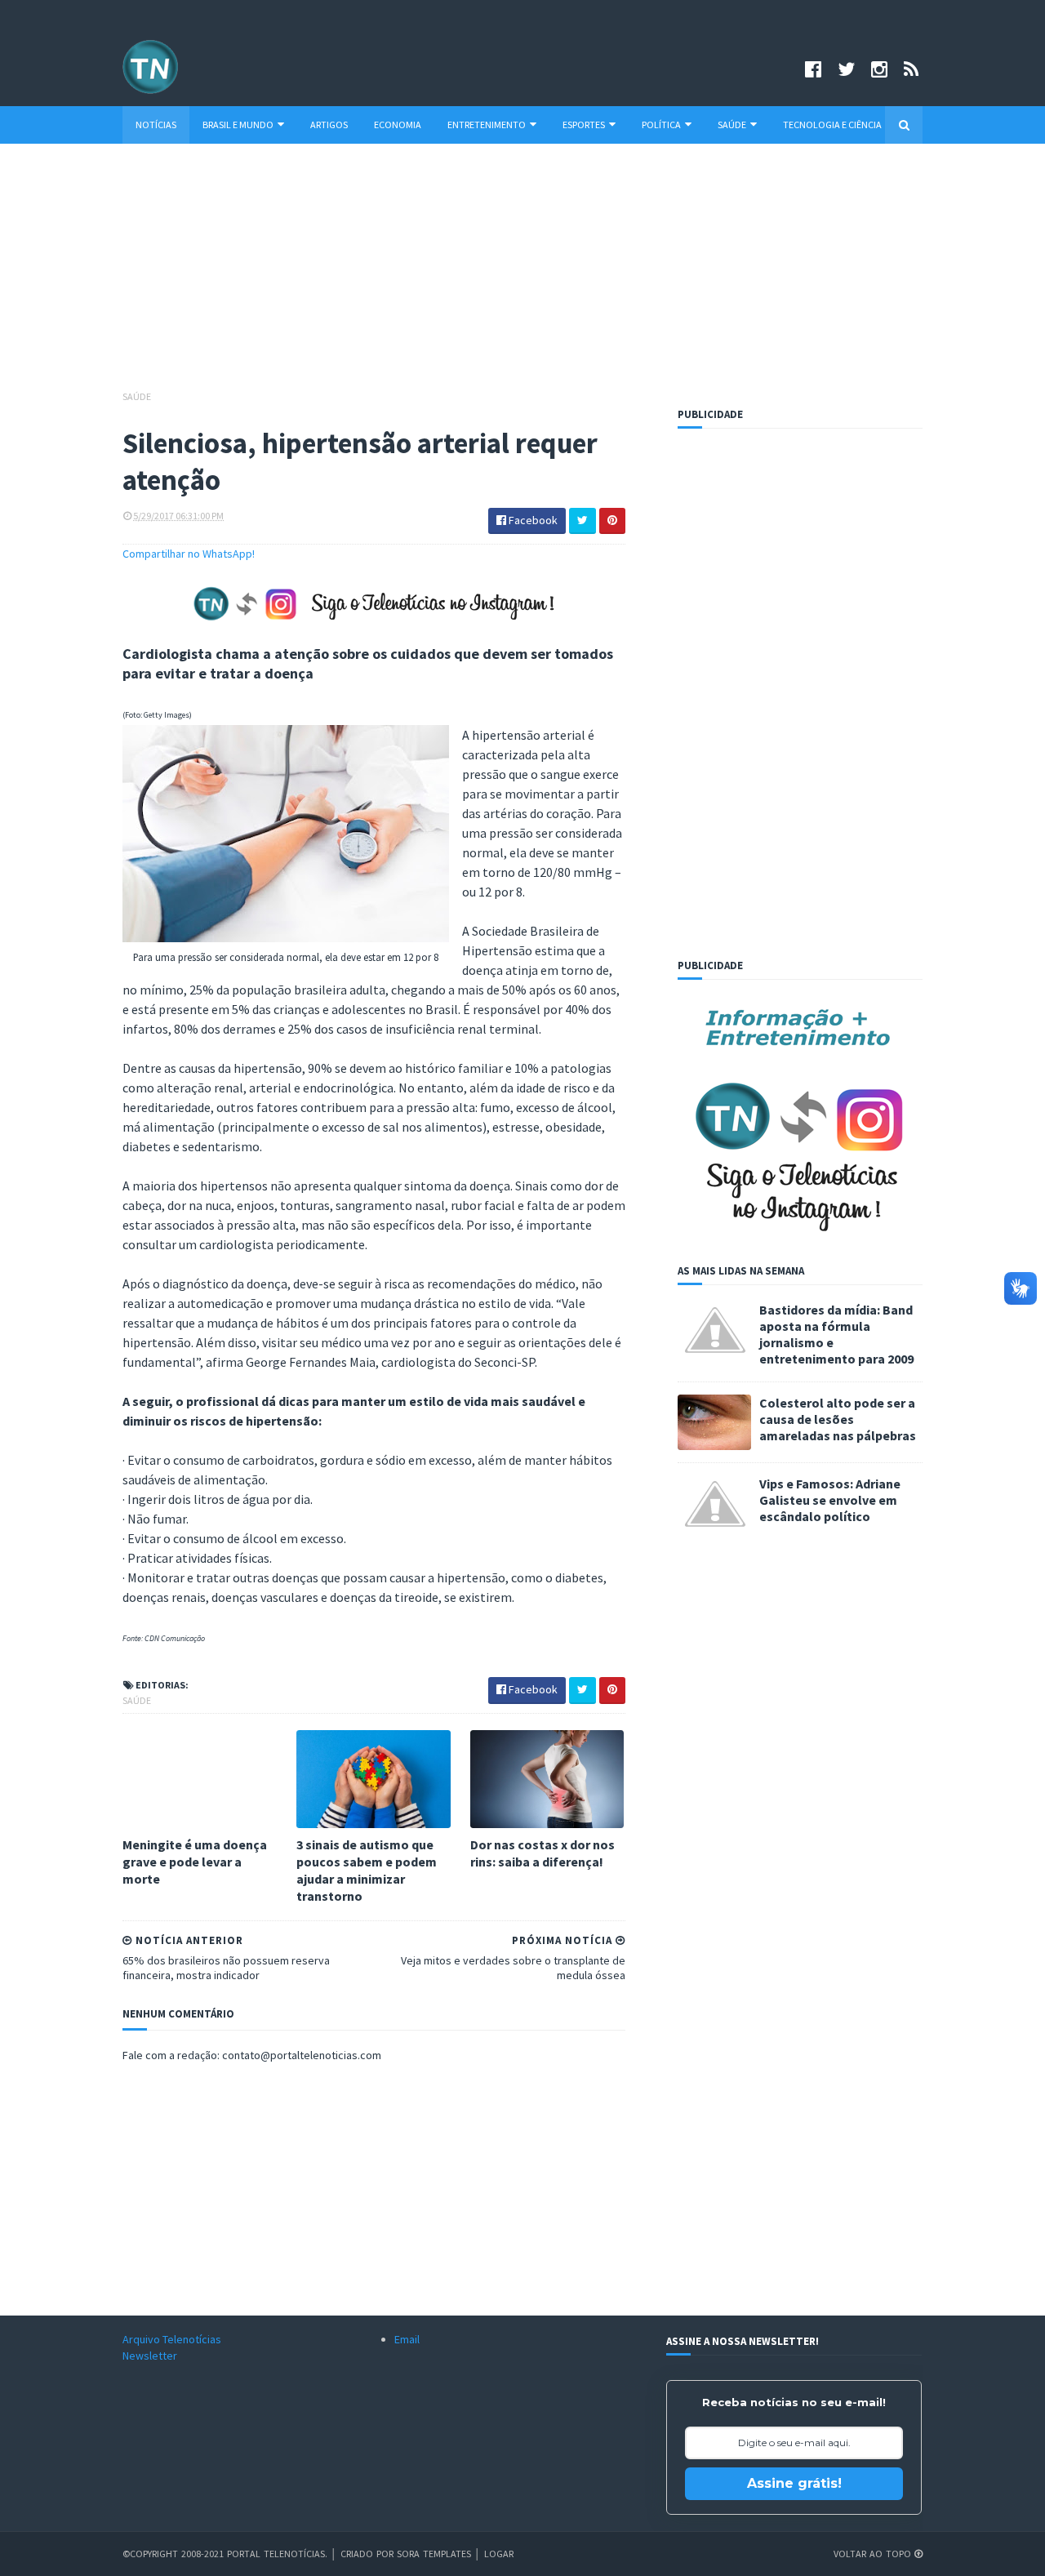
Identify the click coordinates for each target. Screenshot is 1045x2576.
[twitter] (846, 69)
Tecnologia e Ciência (832, 125)
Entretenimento (487, 125)
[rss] (911, 69)
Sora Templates (434, 2554)
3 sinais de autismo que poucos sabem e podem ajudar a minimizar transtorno (367, 1870)
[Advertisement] (522, 274)
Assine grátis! (794, 2483)
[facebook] (813, 69)
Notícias (156, 125)
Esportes (584, 125)
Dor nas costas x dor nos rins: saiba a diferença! (543, 1853)
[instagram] (879, 69)
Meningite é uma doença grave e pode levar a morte (195, 1862)
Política (661, 125)
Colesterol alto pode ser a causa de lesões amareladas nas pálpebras (838, 1419)
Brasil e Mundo (238, 125)
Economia (398, 125)
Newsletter (150, 2356)
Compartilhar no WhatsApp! (189, 554)
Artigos (329, 125)
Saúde (732, 125)
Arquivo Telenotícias (172, 2339)
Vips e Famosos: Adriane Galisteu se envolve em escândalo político (830, 1500)
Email (407, 2339)
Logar (499, 2554)
